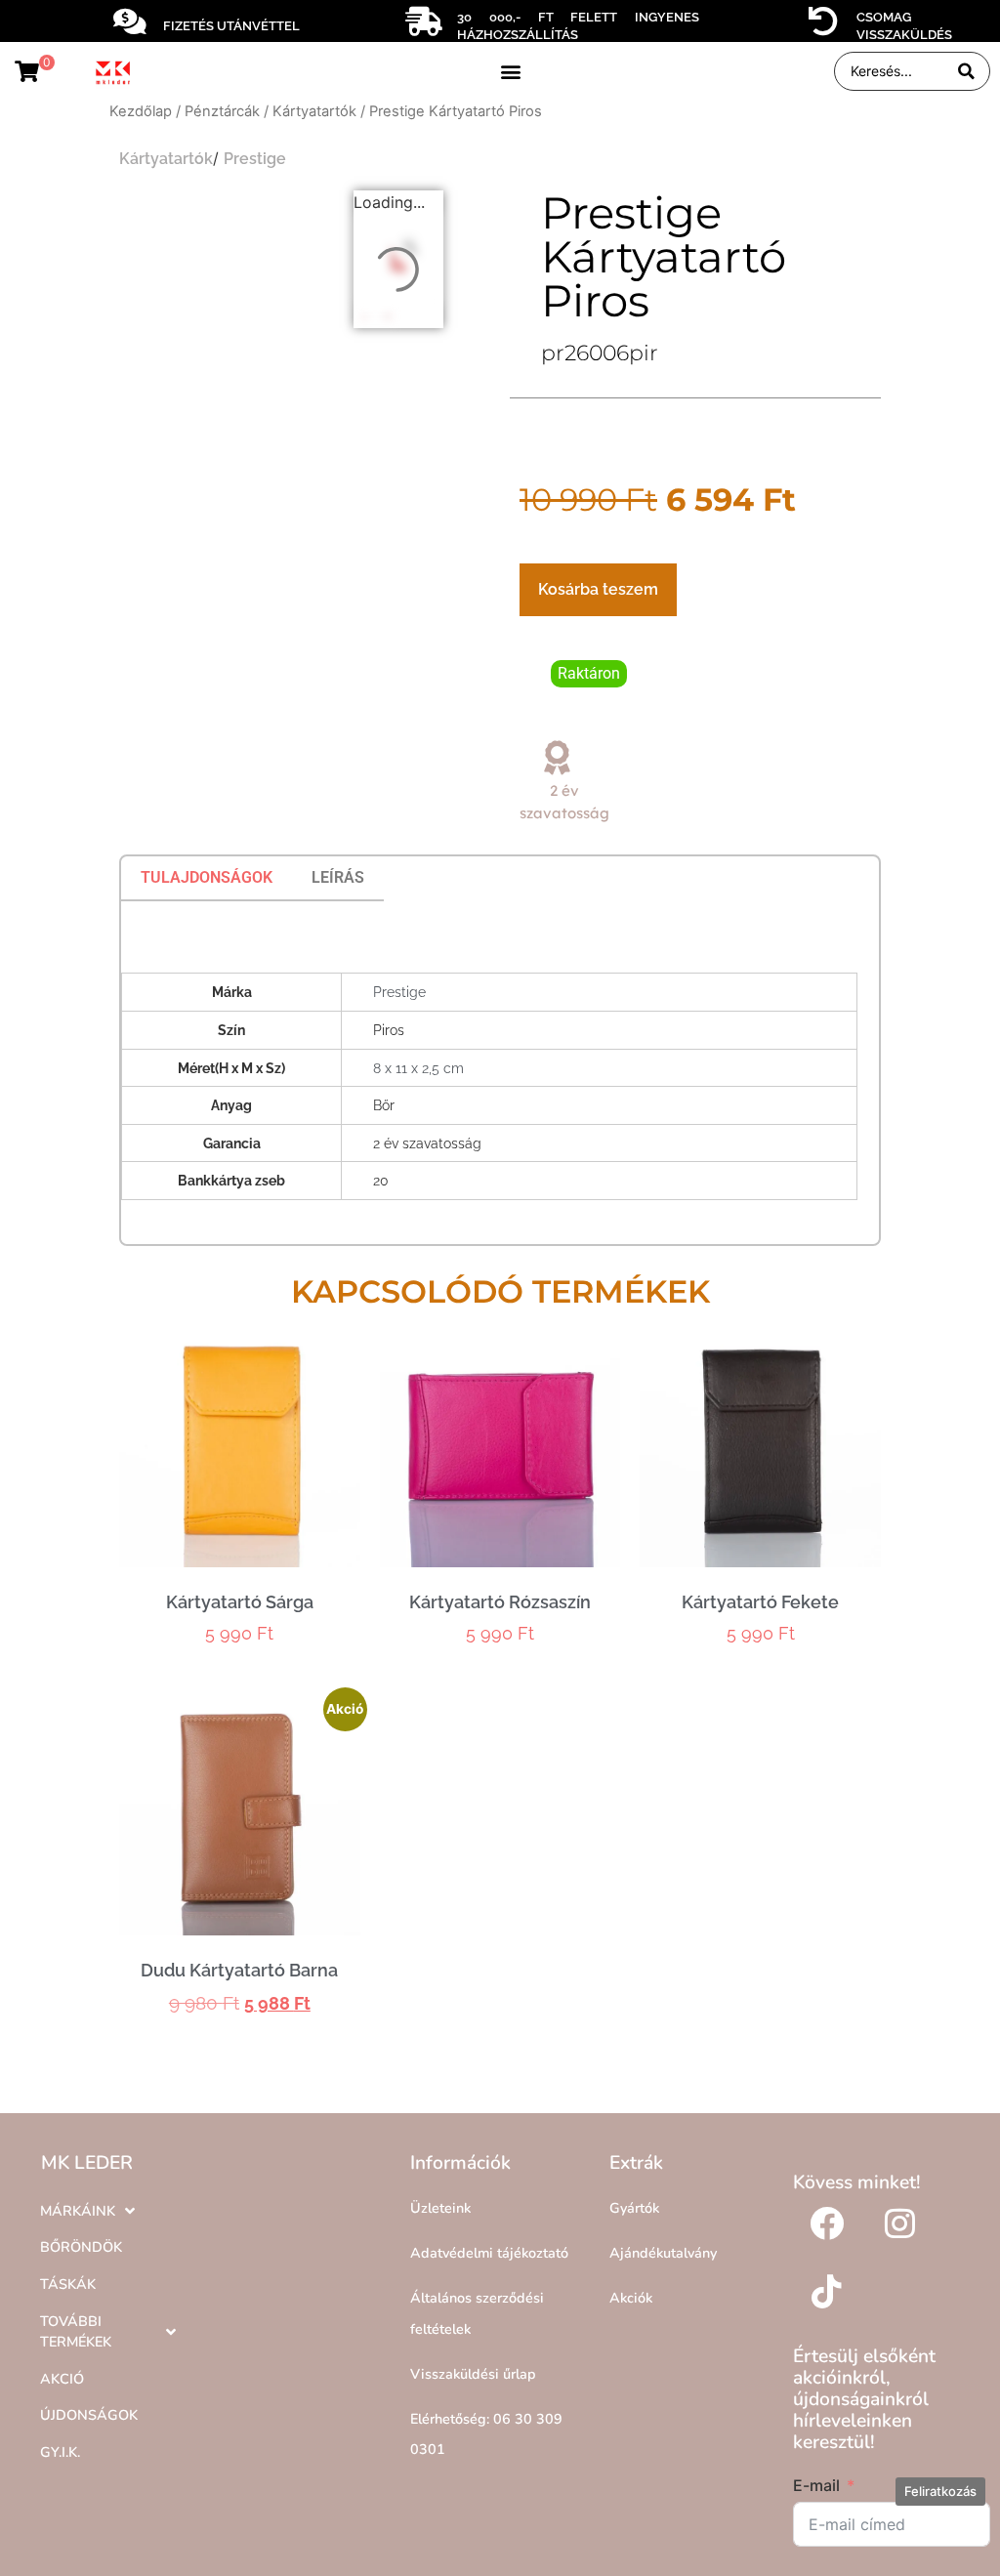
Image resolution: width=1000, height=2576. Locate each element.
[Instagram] (900, 2223)
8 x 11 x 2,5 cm (418, 1068)
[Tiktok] (827, 2292)
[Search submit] (966, 72)
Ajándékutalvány (663, 2253)
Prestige (255, 159)
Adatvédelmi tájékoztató (489, 2253)
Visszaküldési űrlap (473, 2374)
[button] (510, 72)
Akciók (631, 2298)
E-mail (816, 2485)
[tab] (207, 878)
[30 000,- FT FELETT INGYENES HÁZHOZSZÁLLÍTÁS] (424, 21)
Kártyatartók (314, 111)
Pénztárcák (222, 111)
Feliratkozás (940, 2491)
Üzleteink (440, 2208)
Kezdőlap (141, 111)
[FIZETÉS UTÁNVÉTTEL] (130, 21)
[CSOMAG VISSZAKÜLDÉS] (823, 21)
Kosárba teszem (598, 589)
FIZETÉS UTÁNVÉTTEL (231, 26)
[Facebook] (827, 2223)
